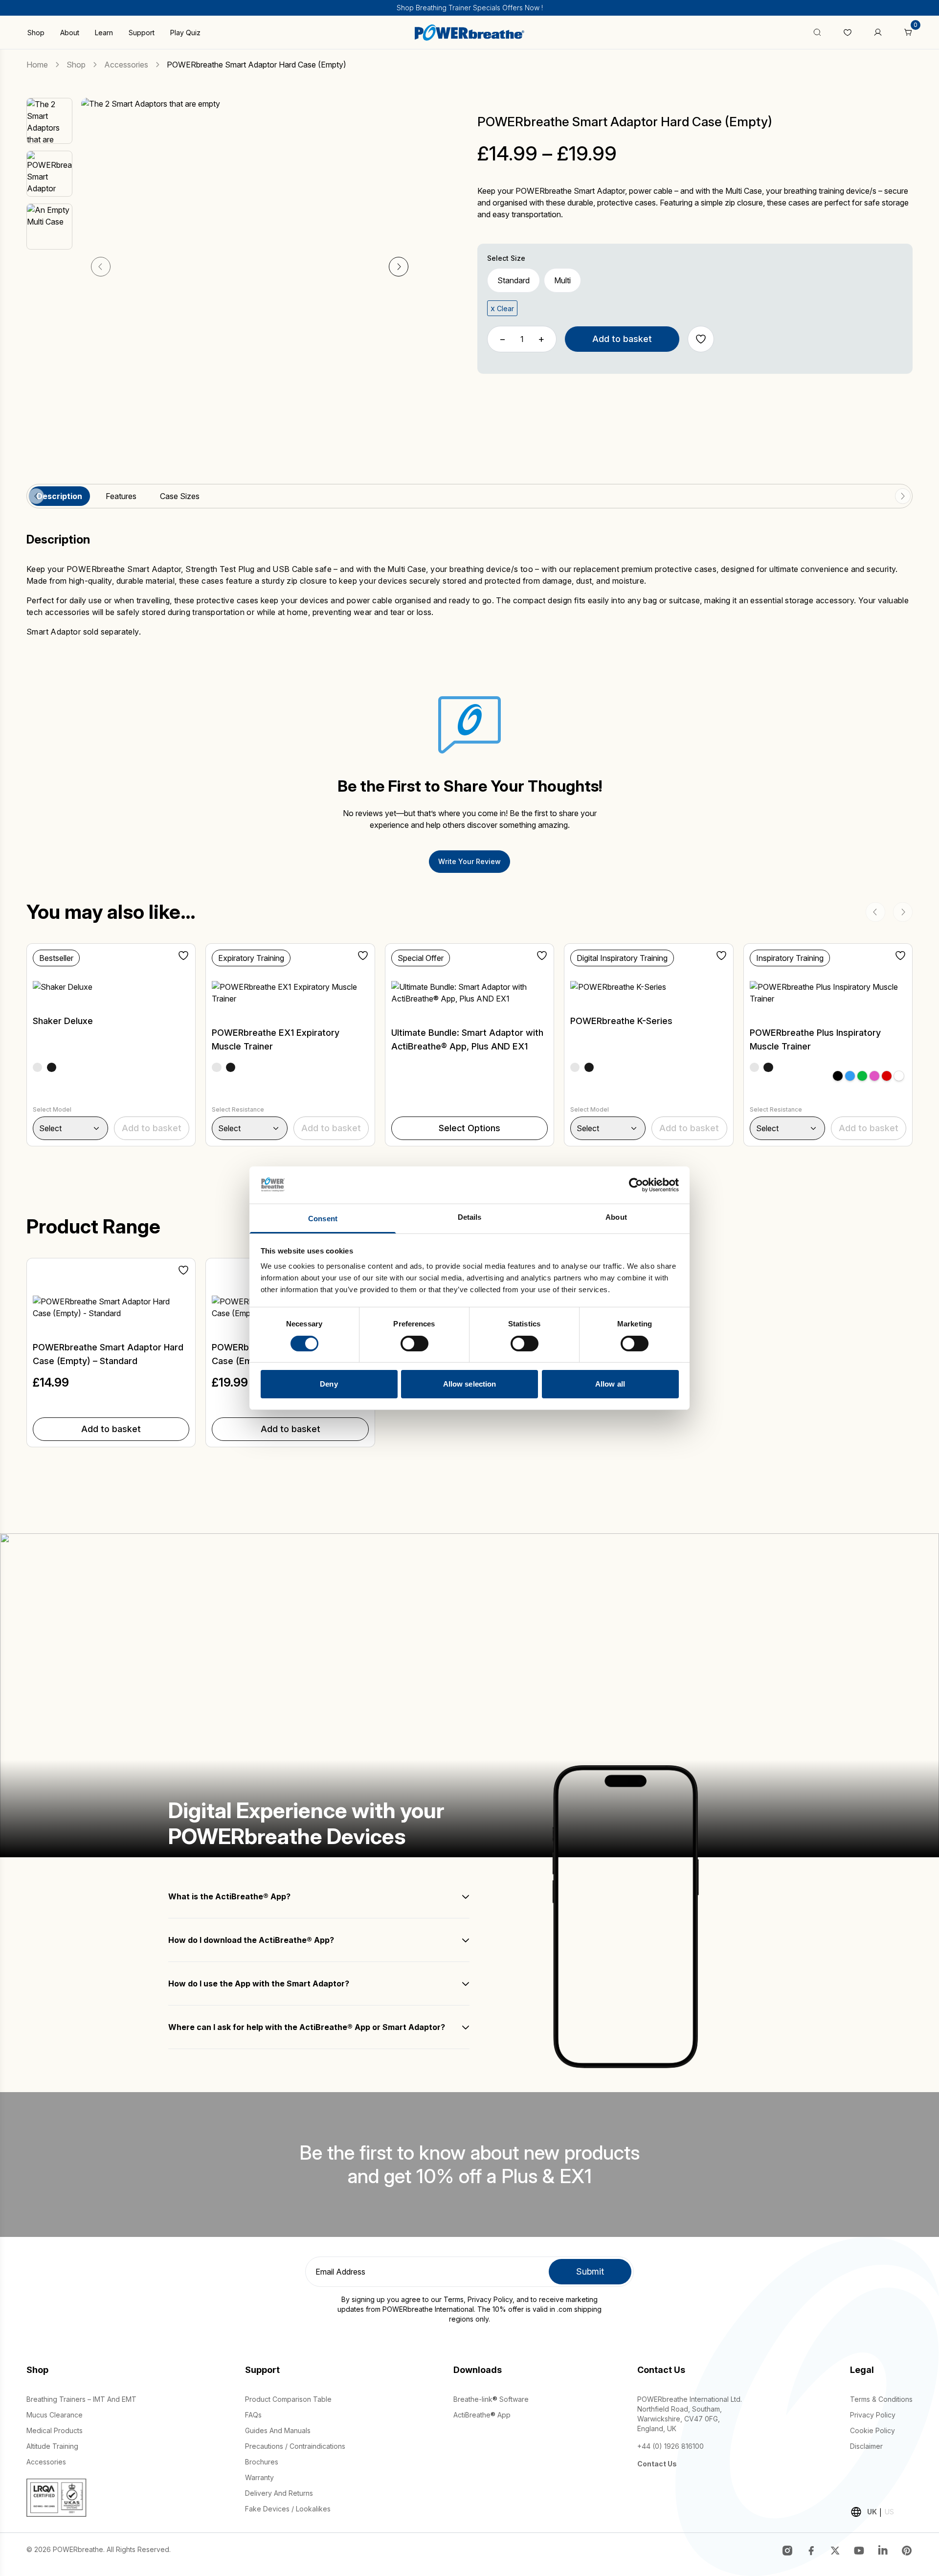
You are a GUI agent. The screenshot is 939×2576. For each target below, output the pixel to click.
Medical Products (55, 2430)
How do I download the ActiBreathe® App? (251, 1940)
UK (872, 2512)
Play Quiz (185, 33)
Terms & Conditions (881, 2399)
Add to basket (622, 339)
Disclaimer (866, 2446)
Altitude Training (52, 2446)
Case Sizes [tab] (180, 496)
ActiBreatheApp (482, 2415)
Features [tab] (121, 496)
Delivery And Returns (279, 2493)
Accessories (126, 65)
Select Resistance (238, 1109)
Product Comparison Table (288, 2399)
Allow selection (470, 1384)
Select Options (469, 1128)
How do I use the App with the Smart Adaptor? (259, 1983)
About (70, 33)
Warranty (259, 2477)
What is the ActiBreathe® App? (229, 1896)
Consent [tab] (323, 1219)
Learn (104, 33)
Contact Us (657, 2464)
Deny (329, 1384)
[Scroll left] (36, 496)
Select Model (52, 1109)
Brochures (262, 2462)
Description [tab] (59, 496)
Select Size (506, 258)
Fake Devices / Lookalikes (288, 2509)
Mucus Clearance (55, 2415)
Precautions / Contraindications (295, 2446)
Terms (454, 2299)
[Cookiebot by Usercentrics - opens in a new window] (636, 1185)
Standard (514, 280)
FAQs (253, 2415)
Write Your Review (469, 861)
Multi (562, 280)
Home (37, 65)
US (889, 2512)
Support (142, 33)
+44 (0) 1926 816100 (671, 2446)
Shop (36, 33)
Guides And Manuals (278, 2430)
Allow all (610, 1384)
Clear (505, 308)
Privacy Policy (490, 2299)
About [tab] (616, 1217)
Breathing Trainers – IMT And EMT (81, 2399)
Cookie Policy (872, 2430)
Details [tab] (470, 1217)
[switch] (414, 1344)
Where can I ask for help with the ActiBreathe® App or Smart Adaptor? (307, 2027)
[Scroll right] (903, 496)
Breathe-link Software (491, 2399)
